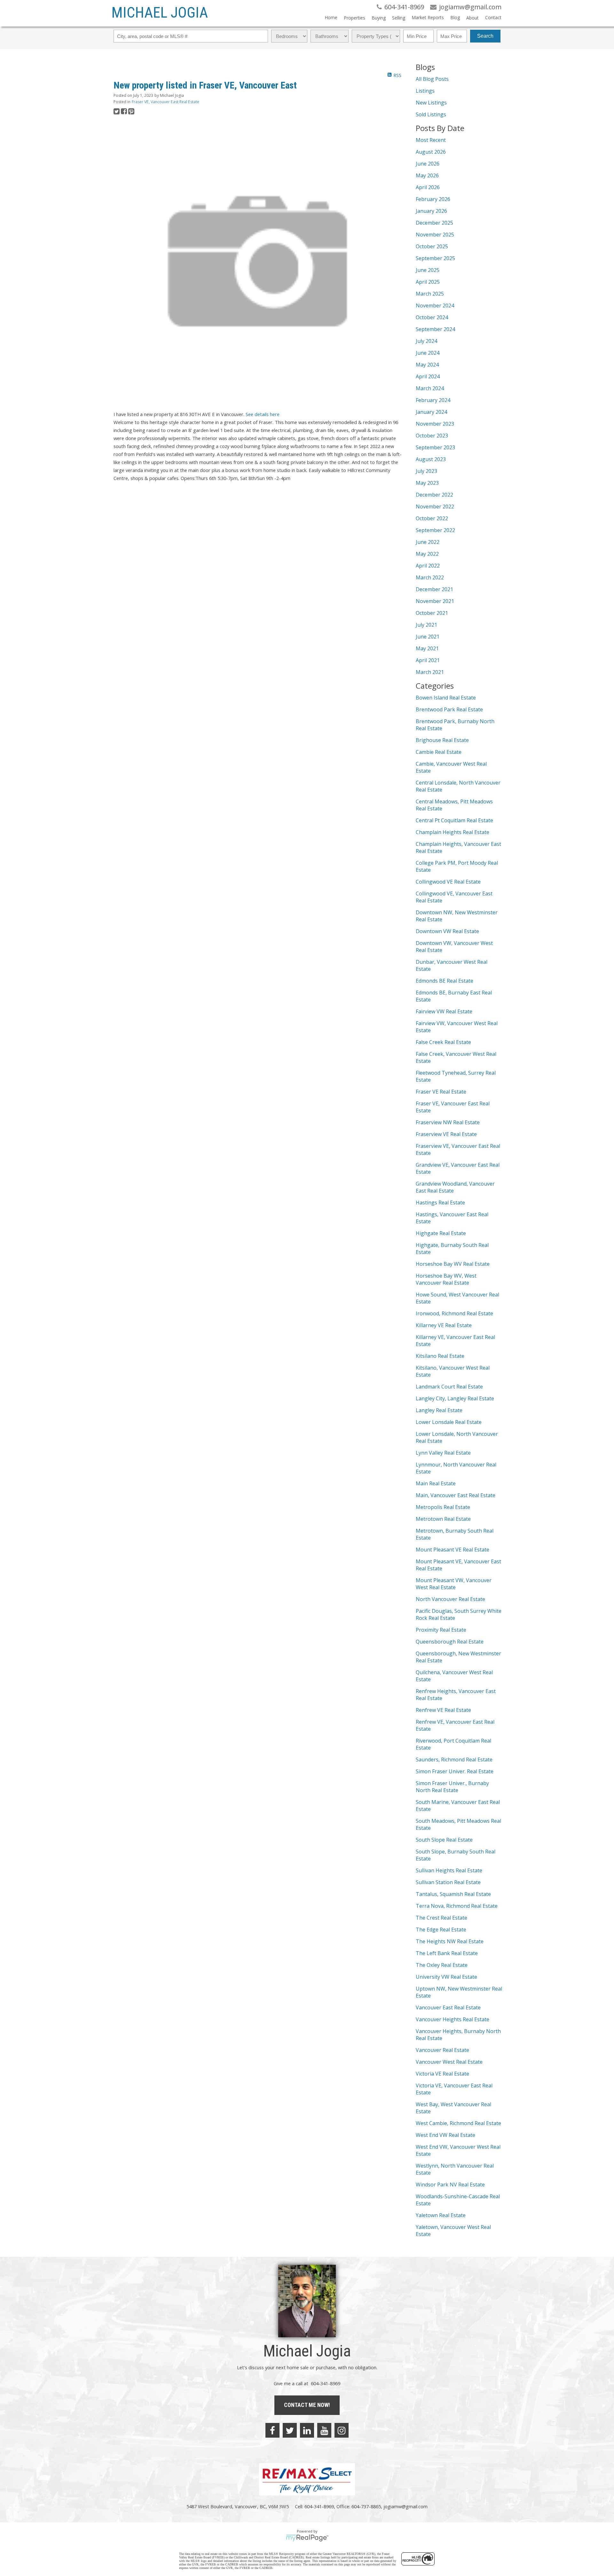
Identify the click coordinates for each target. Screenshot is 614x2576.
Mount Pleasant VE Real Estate (453, 1550)
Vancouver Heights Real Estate (453, 2019)
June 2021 (428, 637)
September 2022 (435, 530)
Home (331, 17)
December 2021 (434, 589)
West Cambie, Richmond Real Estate (458, 2123)
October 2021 (432, 613)
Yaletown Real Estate (441, 2215)
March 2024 (430, 388)
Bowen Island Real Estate (446, 698)
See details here (263, 414)
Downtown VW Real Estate (447, 931)
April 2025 (428, 282)
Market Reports (428, 17)
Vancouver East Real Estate (448, 2007)
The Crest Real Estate (441, 1918)
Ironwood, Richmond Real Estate (454, 1313)
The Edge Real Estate (441, 1930)
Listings (425, 91)
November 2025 (435, 235)
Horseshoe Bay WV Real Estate (453, 1264)
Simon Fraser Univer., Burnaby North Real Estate (452, 1787)
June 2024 (428, 353)
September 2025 (435, 258)
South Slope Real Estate (444, 1840)
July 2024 (426, 341)
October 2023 (432, 436)
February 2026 (433, 199)
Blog (455, 17)
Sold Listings (431, 114)
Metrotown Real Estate (443, 1519)
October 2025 (432, 246)
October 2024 (432, 317)
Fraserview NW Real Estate (448, 1122)
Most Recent (431, 140)
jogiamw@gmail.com (405, 2506)
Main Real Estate (436, 1483)
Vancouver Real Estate (442, 2050)
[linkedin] (307, 2430)
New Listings (431, 103)
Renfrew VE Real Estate (443, 1710)
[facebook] (272, 2430)
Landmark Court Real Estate (449, 1387)
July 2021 (426, 625)
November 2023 (435, 424)
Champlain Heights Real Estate (453, 832)
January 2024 (431, 412)
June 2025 (428, 270)
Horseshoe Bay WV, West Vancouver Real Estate (446, 1279)
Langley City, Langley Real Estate (455, 1398)
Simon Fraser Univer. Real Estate (455, 1771)
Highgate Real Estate (441, 1233)
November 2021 (435, 601)
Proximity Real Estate (441, 1630)
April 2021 (428, 660)
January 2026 (431, 211)
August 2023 (431, 459)
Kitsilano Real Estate (440, 1356)
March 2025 (430, 294)
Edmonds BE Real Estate (445, 981)
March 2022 (430, 577)
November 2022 (435, 507)
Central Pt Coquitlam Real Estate (454, 820)
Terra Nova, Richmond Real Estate (457, 1906)
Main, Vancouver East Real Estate (456, 1495)
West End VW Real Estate (445, 2135)
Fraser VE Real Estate (441, 1092)
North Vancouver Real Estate (450, 1599)
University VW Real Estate (446, 1977)
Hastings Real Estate (440, 1203)
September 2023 (435, 447)
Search (485, 36)
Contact (493, 17)
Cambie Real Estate (439, 752)
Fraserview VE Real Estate (446, 1134)
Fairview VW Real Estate (444, 1011)
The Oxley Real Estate (442, 1965)
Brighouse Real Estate (442, 740)
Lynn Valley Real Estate (443, 1453)
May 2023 (427, 483)
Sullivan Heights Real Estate (449, 1870)
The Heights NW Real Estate (450, 1941)
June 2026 (428, 164)
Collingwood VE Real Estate (448, 882)
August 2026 (431, 152)
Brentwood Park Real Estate (449, 709)
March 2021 (430, 672)
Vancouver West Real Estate (449, 2062)
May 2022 (427, 554)
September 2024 (435, 329)
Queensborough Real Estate (450, 1642)
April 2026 (428, 187)
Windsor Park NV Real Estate (450, 2185)
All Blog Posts (432, 79)
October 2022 (432, 518)
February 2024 (433, 400)
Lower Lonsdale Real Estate (449, 1422)
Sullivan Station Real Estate (448, 1882)
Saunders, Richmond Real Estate (454, 1760)
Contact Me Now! (307, 2405)
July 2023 (426, 471)
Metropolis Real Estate (443, 1507)
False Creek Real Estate (443, 1042)
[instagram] (342, 2430)
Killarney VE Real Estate (444, 1325)
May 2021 (427, 648)
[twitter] (290, 2430)
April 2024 (428, 376)
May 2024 (427, 365)
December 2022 (434, 495)
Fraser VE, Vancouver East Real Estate (165, 102)
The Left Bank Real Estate (447, 1953)
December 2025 (434, 223)
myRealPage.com (307, 2538)
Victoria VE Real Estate (442, 2074)
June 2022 (428, 542)
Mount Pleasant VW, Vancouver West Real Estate (454, 1584)
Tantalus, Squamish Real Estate (453, 1894)
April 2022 (428, 566)
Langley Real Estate (439, 1410)
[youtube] (324, 2430)
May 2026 (427, 175)
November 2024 (435, 306)
